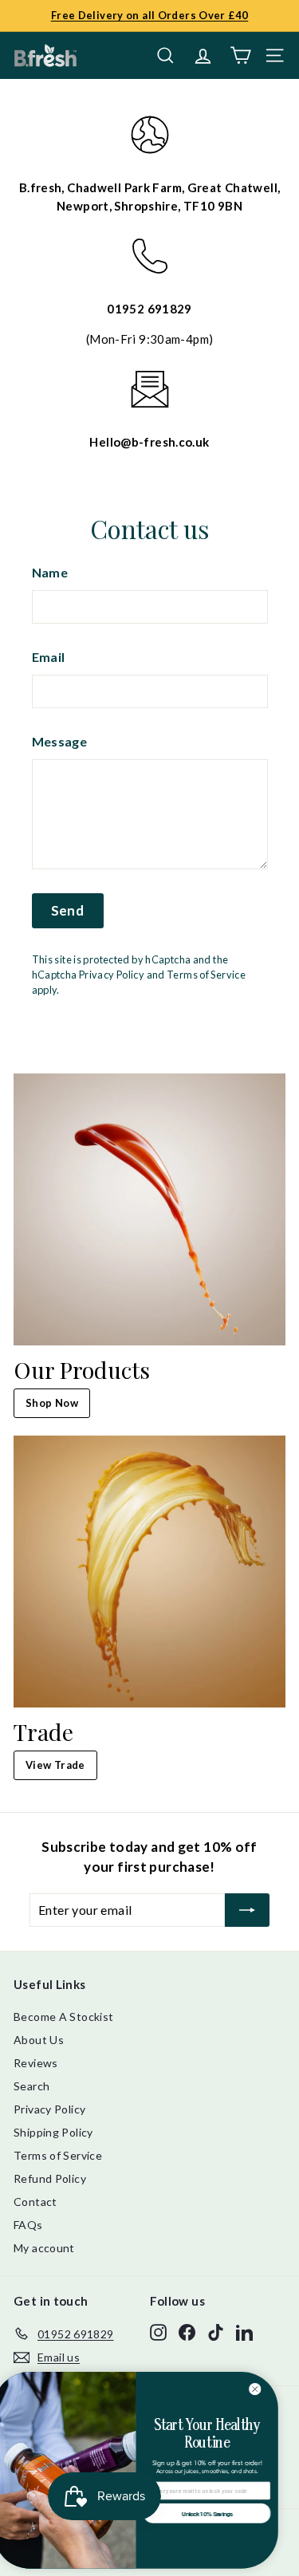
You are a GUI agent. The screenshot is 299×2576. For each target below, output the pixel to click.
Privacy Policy (112, 975)
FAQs (28, 2225)
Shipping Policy (53, 2132)
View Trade (55, 1765)
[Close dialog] (269, 2389)
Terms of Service (206, 975)
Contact (35, 2202)
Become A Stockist (63, 2017)
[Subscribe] (247, 1910)
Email (49, 657)
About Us (39, 2040)
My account (44, 2248)
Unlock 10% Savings (220, 2513)
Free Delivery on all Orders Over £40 (150, 15)
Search (31, 2086)
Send (68, 910)
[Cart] (240, 55)
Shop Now (52, 1403)
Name (50, 572)
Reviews (36, 2063)
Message (60, 741)
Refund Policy (50, 2178)
